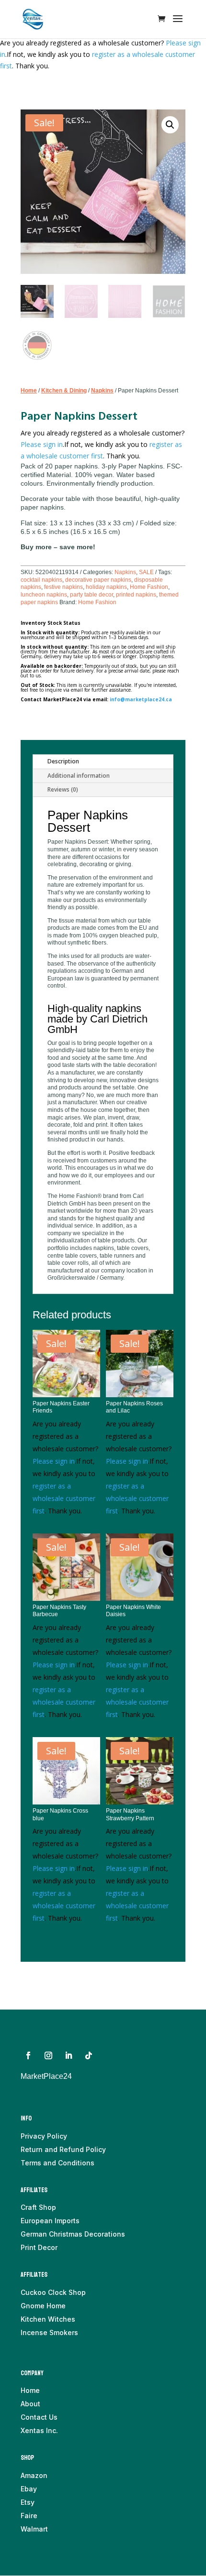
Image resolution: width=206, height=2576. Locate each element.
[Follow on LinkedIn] (69, 2055)
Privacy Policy (44, 2136)
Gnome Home (43, 2306)
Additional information (79, 776)
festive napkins (63, 587)
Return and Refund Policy (63, 2149)
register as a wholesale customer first (64, 1498)
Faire (29, 2516)
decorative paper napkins (98, 580)
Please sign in (42, 444)
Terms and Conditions (57, 2163)
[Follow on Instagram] (48, 2055)
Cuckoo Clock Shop (53, 2292)
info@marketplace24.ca (141, 699)
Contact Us (39, 2417)
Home (29, 391)
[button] (170, 125)
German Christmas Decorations (73, 2234)
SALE (146, 572)
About (30, 2404)
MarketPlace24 (46, 2076)
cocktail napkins (41, 580)
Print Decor (39, 2247)
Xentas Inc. (39, 2430)
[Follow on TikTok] (89, 2055)
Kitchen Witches (48, 2319)
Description (63, 761)
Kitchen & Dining (64, 391)
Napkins (102, 391)
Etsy (28, 2502)
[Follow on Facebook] (28, 2055)
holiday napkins (106, 587)
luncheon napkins (44, 595)
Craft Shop (38, 2207)
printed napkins (136, 595)
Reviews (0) (63, 789)
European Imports (50, 2221)
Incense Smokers (49, 2332)
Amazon (34, 2475)
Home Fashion (149, 587)
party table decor (92, 595)
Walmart (34, 2529)
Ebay (29, 2489)
